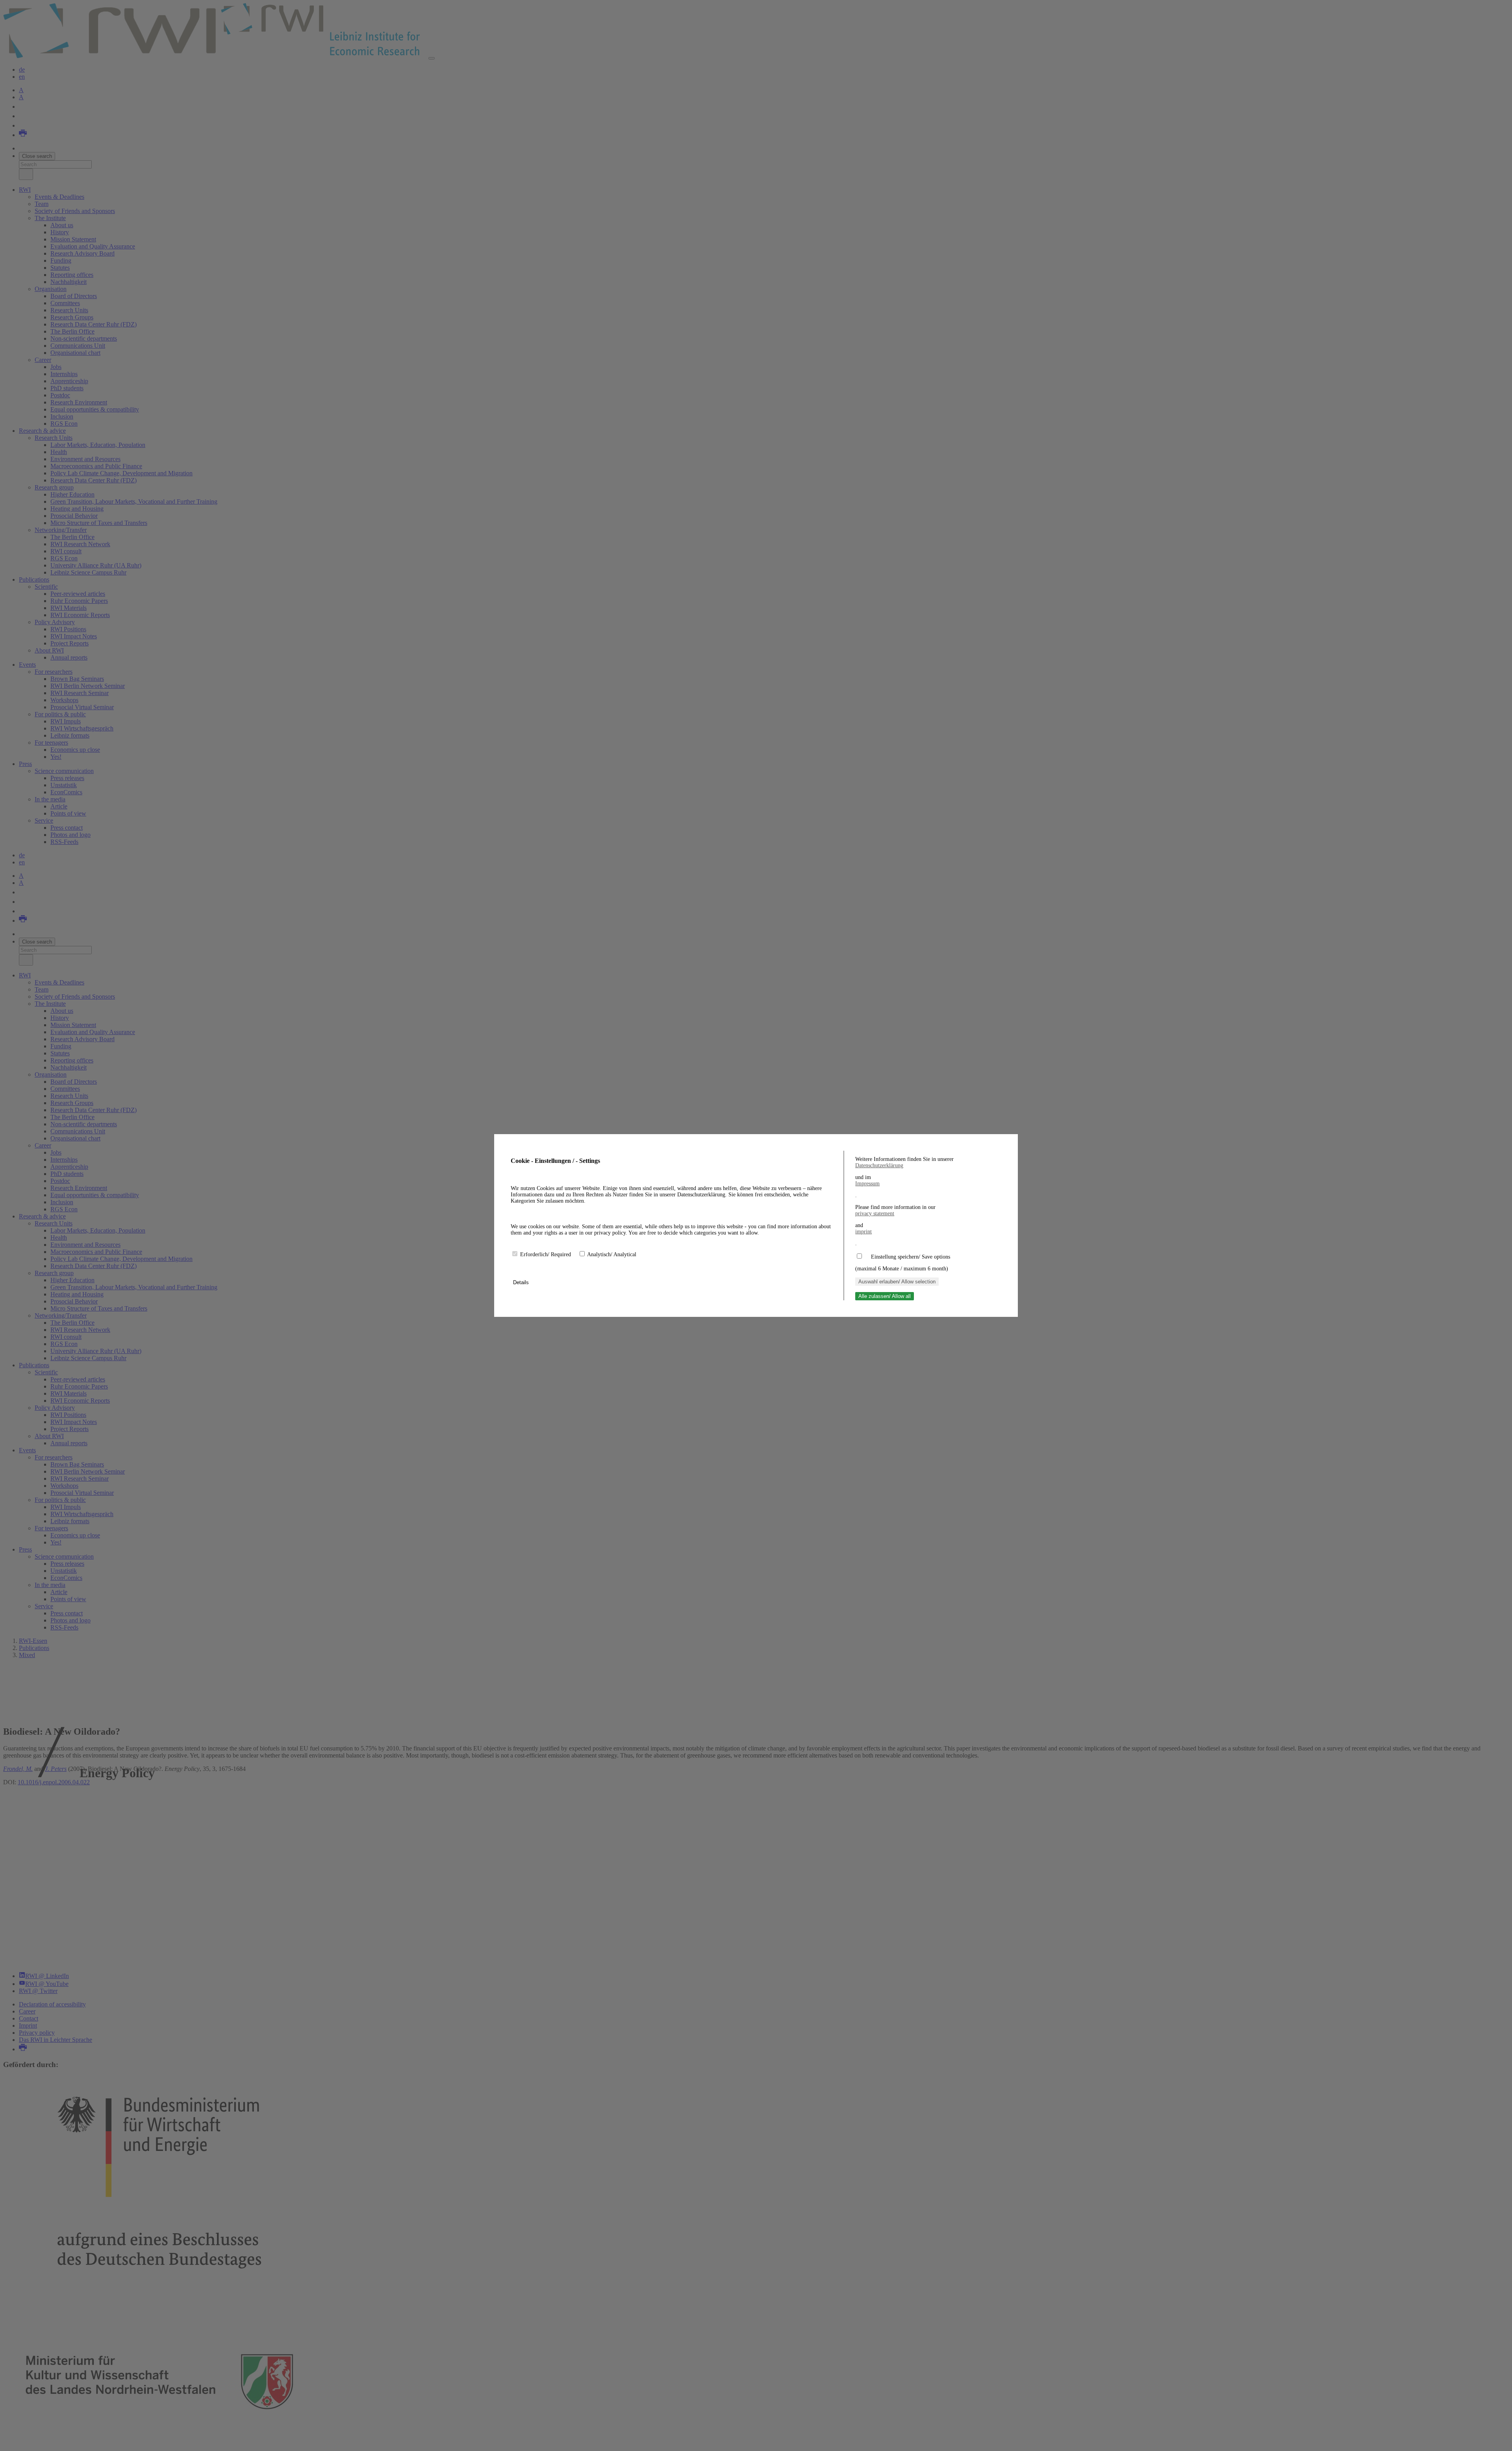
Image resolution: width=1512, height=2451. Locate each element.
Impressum (867, 1184)
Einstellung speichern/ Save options (911, 1257)
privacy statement (875, 1213)
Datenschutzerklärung (879, 1165)
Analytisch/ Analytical (612, 1254)
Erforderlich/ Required (546, 1254)
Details (522, 1282)
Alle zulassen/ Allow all (885, 1296)
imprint (863, 1232)
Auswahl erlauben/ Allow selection (897, 1282)
